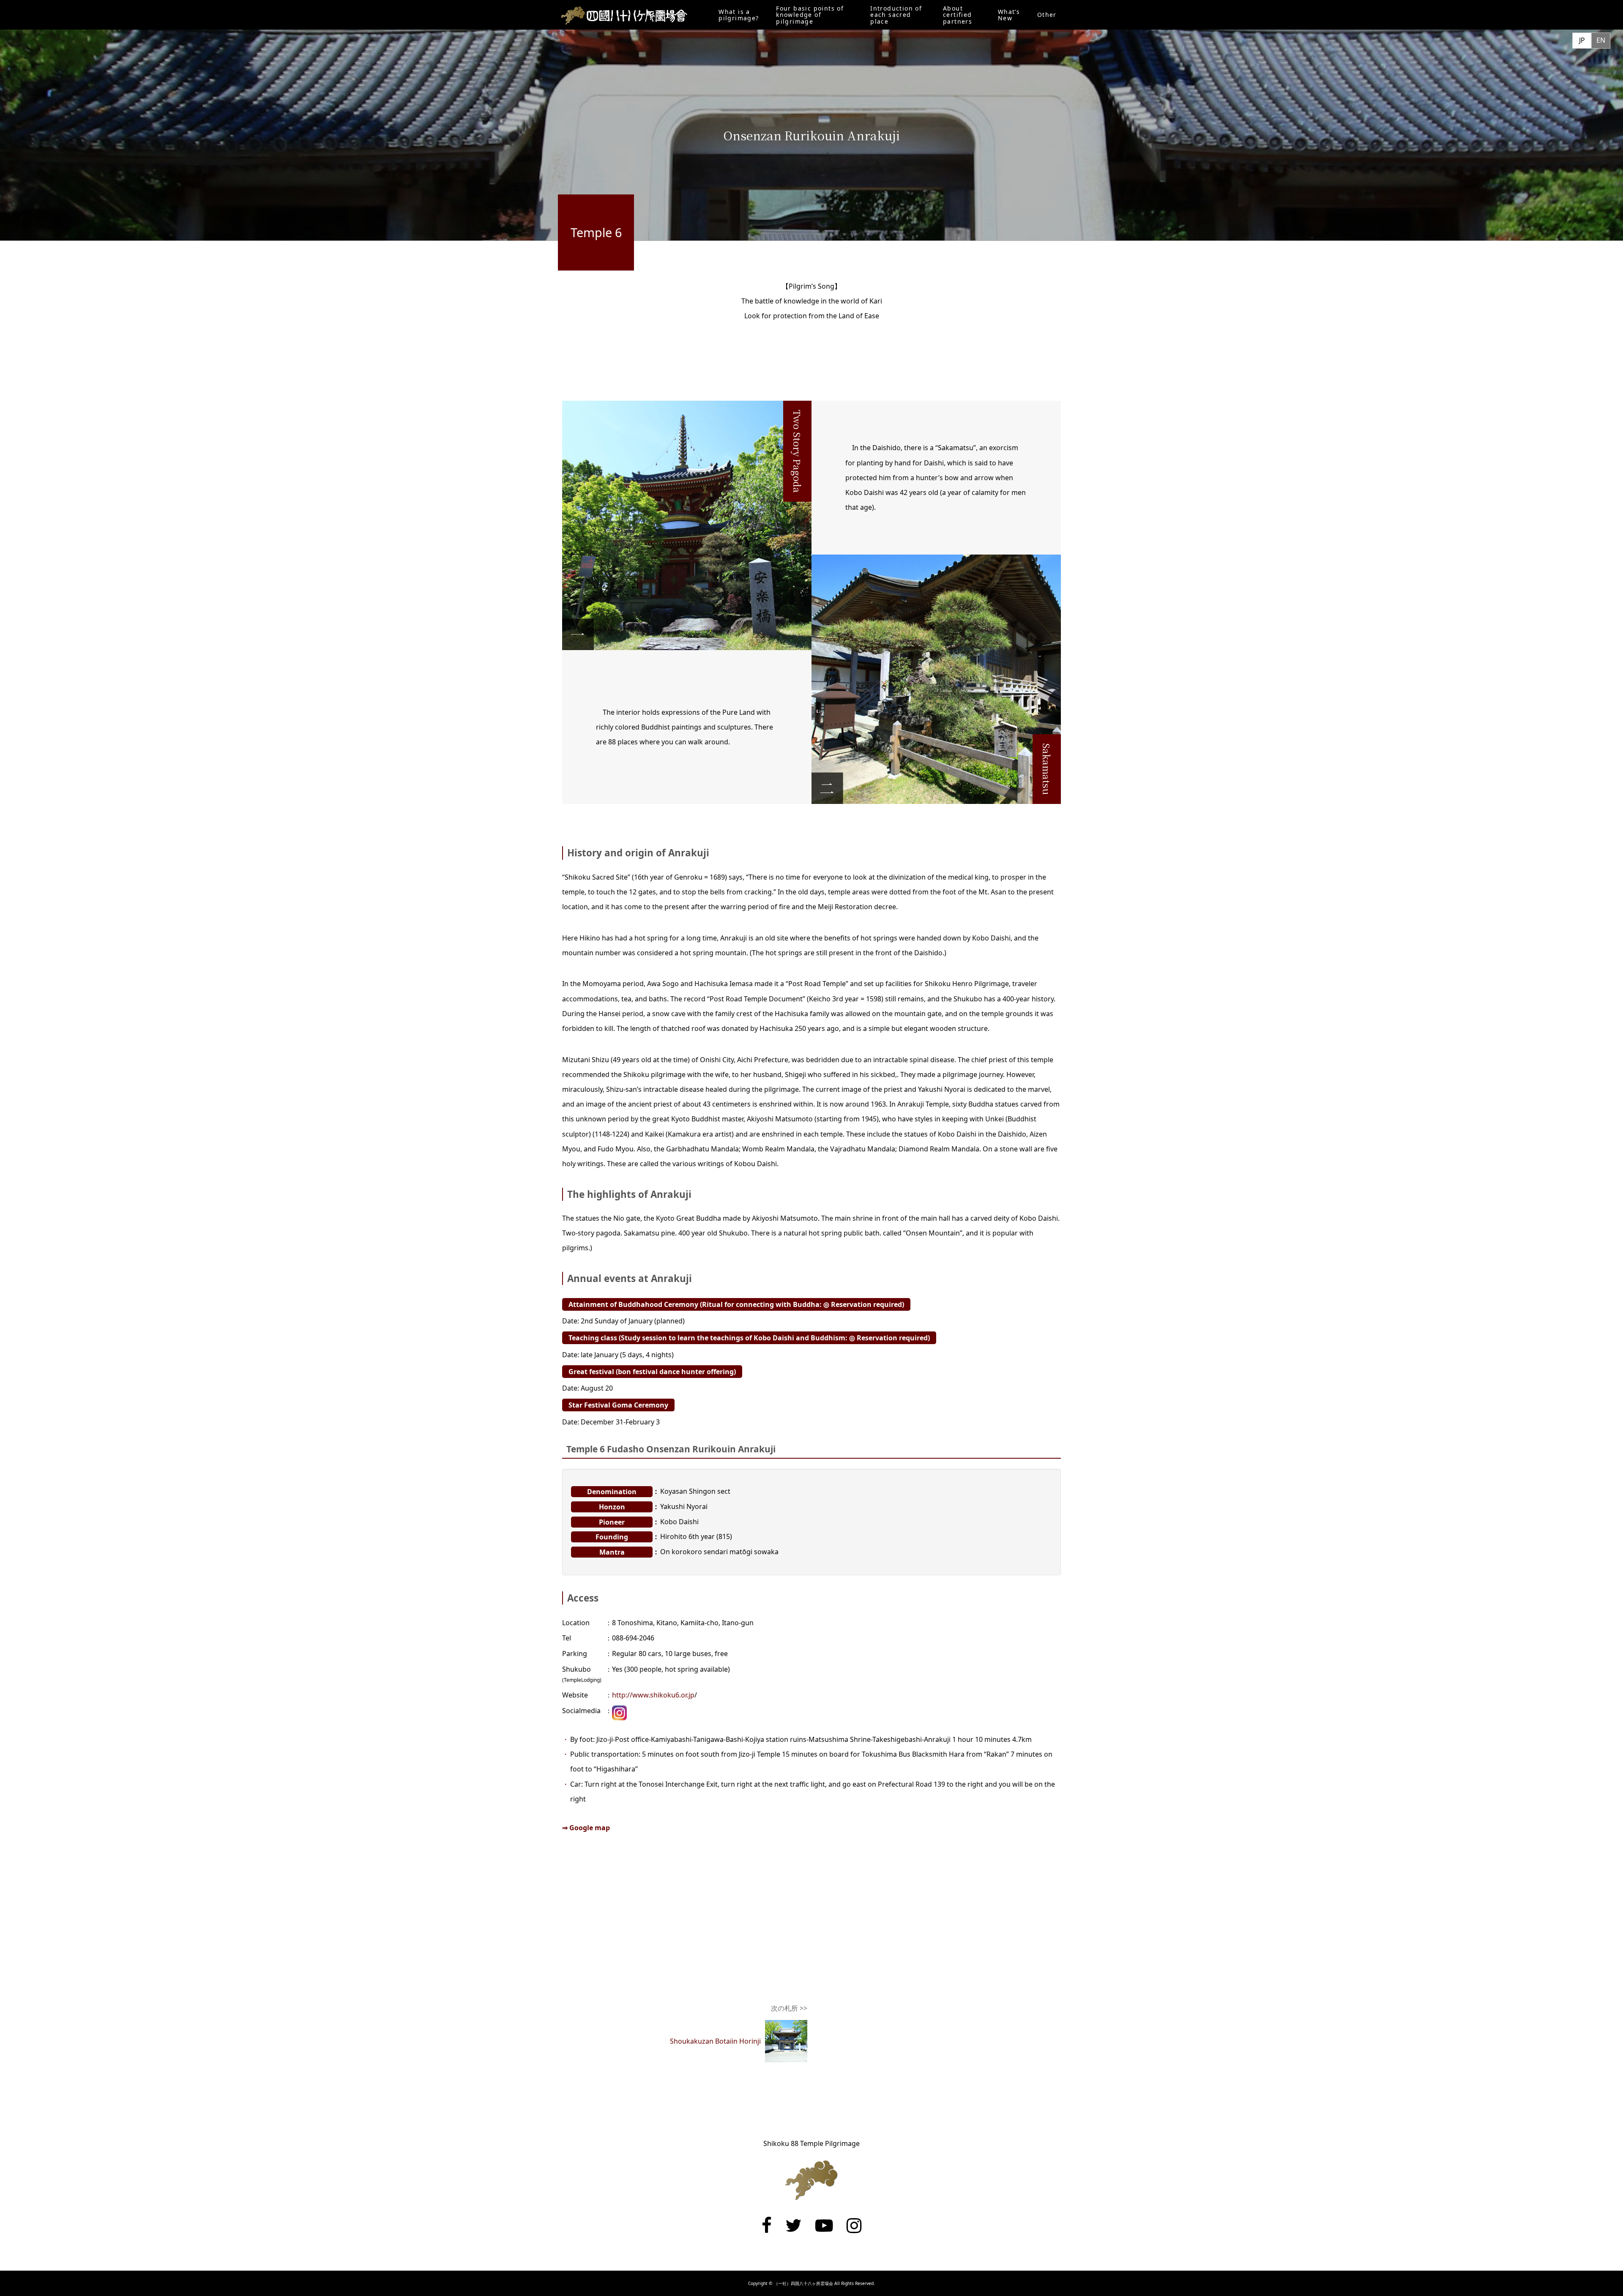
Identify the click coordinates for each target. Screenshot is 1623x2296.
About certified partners (958, 15)
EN (1601, 40)
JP (1582, 40)
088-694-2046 (633, 1638)
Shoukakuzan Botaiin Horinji (715, 2041)
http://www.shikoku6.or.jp (653, 1695)
